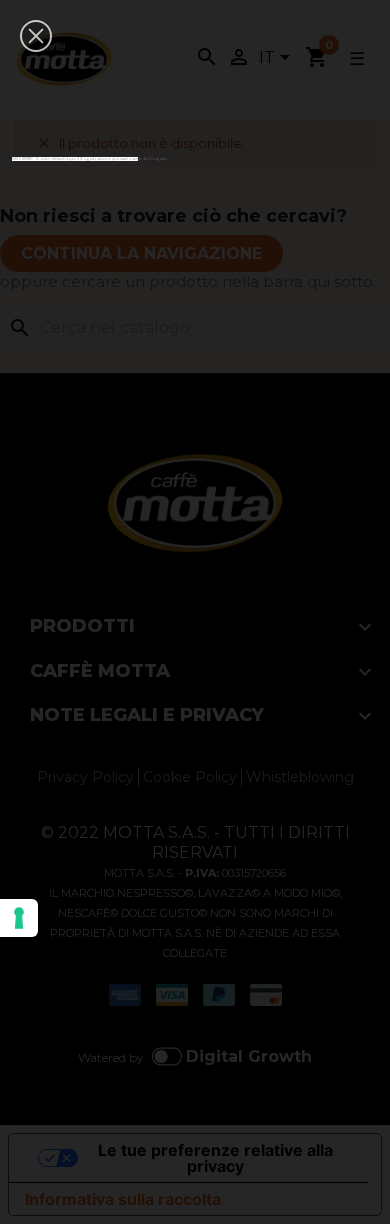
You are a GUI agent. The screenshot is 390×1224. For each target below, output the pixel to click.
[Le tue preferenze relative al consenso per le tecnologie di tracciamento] (19, 918)
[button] (36, 36)
